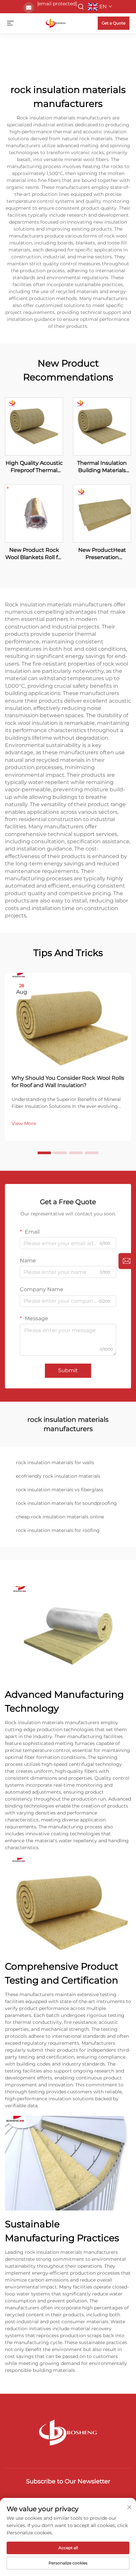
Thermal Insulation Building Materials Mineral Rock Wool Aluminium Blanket (102, 467)
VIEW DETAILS (34, 426)
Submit (68, 1370)
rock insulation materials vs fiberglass (60, 1490)
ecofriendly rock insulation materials (58, 1476)
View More (24, 1123)
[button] (44, 1153)
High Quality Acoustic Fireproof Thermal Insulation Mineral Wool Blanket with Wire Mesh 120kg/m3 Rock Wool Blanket (34, 467)
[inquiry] (126, 1261)
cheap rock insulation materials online (60, 1517)
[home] (56, 23)
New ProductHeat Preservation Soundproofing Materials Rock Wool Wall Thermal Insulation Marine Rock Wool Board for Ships (102, 554)
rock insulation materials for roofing (58, 1530)
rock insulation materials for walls (55, 1463)
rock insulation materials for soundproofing (66, 1503)
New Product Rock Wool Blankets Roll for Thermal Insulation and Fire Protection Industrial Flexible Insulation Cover (34, 554)
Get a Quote (114, 23)
